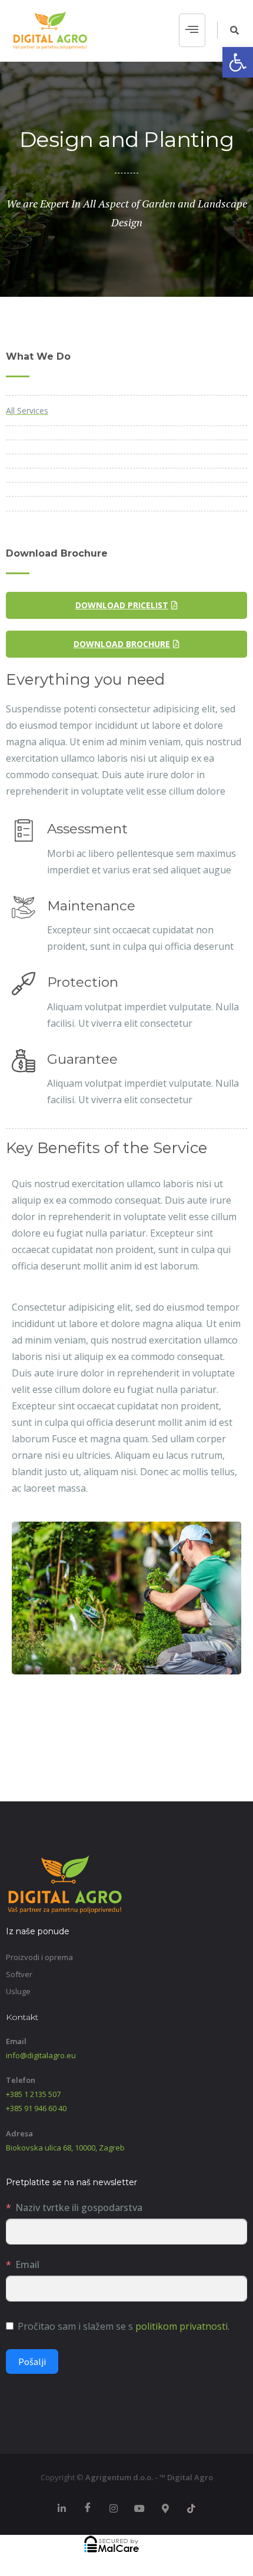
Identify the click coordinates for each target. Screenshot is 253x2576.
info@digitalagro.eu (41, 2055)
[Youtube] (139, 2508)
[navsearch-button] (228, 30)
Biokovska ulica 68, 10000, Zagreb (65, 2148)
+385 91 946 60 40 (36, 2108)
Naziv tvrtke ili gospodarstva (79, 2207)
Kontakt (22, 2017)
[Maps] (165, 2508)
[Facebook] (88, 2508)
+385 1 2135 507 (33, 2094)
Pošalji (32, 2361)
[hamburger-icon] (192, 31)
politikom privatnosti (182, 2326)
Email (27, 2265)
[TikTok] (191, 2508)
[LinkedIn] (62, 2508)
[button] (238, 62)
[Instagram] (114, 2508)
